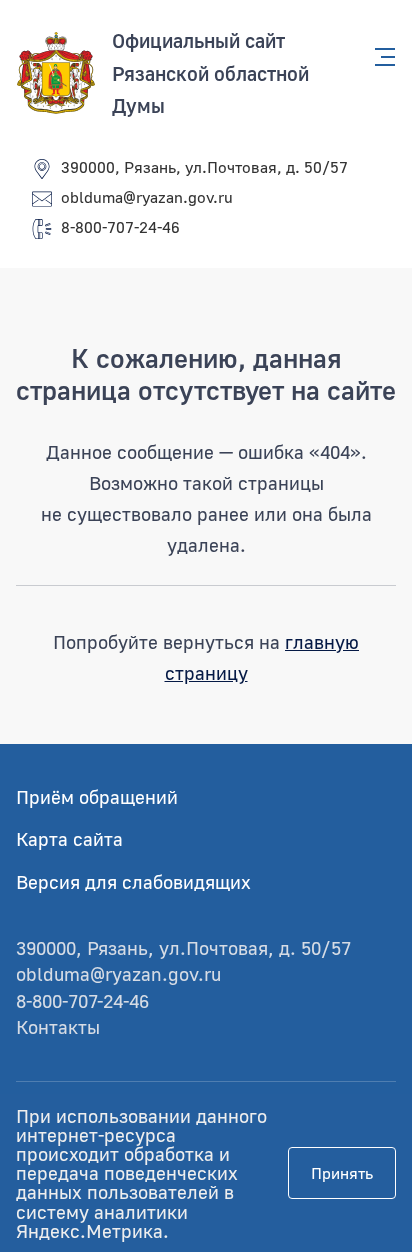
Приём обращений (97, 796)
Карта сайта (69, 838)
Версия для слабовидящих (133, 881)
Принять (342, 1173)
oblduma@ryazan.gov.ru (147, 197)
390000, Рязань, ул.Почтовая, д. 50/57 (204, 167)
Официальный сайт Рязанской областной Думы (210, 72)
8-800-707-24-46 (120, 227)
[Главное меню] (379, 57)
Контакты (58, 1026)
